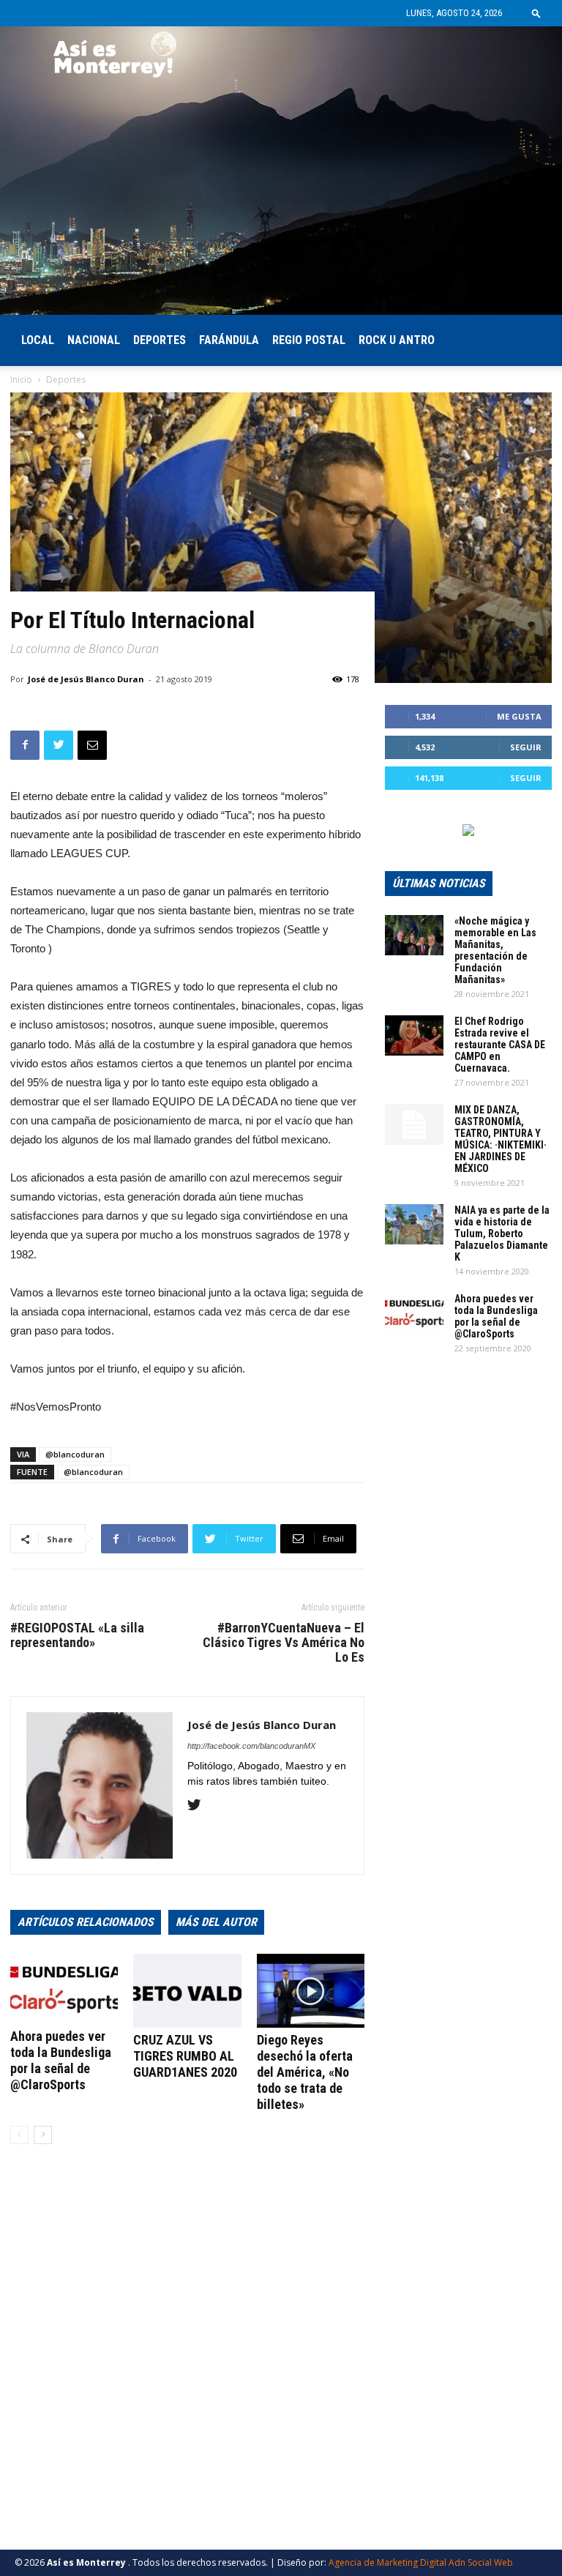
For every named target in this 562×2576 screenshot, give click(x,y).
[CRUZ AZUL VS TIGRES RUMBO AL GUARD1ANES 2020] (187, 1991)
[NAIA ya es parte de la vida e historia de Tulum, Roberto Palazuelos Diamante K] (414, 1224)
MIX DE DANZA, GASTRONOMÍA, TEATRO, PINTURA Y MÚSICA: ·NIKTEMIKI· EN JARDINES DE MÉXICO (501, 1139)
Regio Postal (309, 340)
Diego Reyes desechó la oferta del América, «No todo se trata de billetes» (305, 2072)
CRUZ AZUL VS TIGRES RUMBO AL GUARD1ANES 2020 (185, 2056)
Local (38, 340)
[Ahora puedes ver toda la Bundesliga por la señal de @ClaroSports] (64, 1989)
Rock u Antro (397, 340)
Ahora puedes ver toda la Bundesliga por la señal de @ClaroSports (61, 2060)
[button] (536, 13)
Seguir (526, 747)
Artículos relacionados (86, 1922)
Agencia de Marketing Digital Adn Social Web (421, 2562)
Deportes (160, 340)
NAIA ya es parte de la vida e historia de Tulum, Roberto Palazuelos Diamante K (502, 1233)
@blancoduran (75, 1454)
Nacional (94, 340)
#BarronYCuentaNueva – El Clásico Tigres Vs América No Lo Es (284, 1643)
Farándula (229, 340)
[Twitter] (199, 1806)
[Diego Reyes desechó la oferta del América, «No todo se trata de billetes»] (311, 1991)
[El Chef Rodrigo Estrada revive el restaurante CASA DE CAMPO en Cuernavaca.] (414, 1035)
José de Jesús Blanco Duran (86, 679)
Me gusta (519, 716)
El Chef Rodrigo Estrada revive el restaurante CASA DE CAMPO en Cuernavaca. (500, 1045)
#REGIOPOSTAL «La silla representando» (77, 1635)
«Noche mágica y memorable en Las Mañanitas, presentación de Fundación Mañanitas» (495, 950)
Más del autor (216, 1922)
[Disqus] (187, 2362)
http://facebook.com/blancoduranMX (251, 1746)
